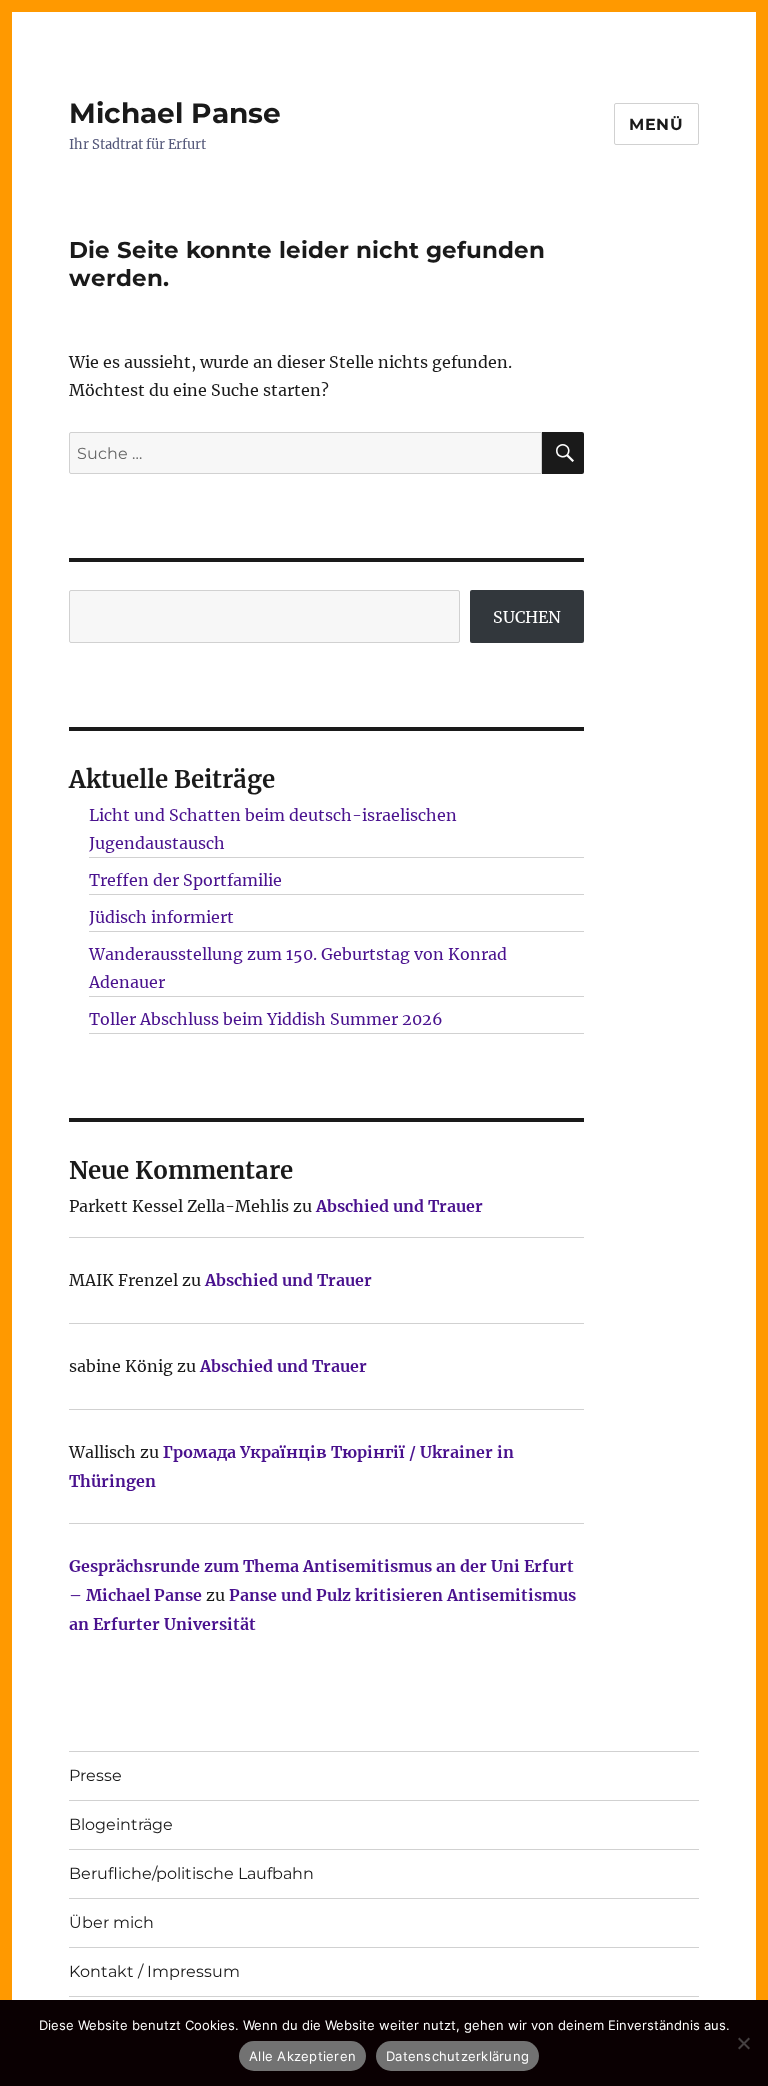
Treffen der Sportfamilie (185, 880)
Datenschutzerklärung (457, 2056)
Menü (656, 124)
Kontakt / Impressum (154, 1971)
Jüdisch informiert (161, 917)
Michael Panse (175, 113)
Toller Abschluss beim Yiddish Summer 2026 (266, 1019)
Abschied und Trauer (399, 1206)
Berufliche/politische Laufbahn (191, 1873)
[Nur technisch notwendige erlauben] (743, 2043)
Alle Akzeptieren (302, 2056)
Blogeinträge (121, 1824)
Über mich (111, 1922)
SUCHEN (527, 617)
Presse (95, 1775)
